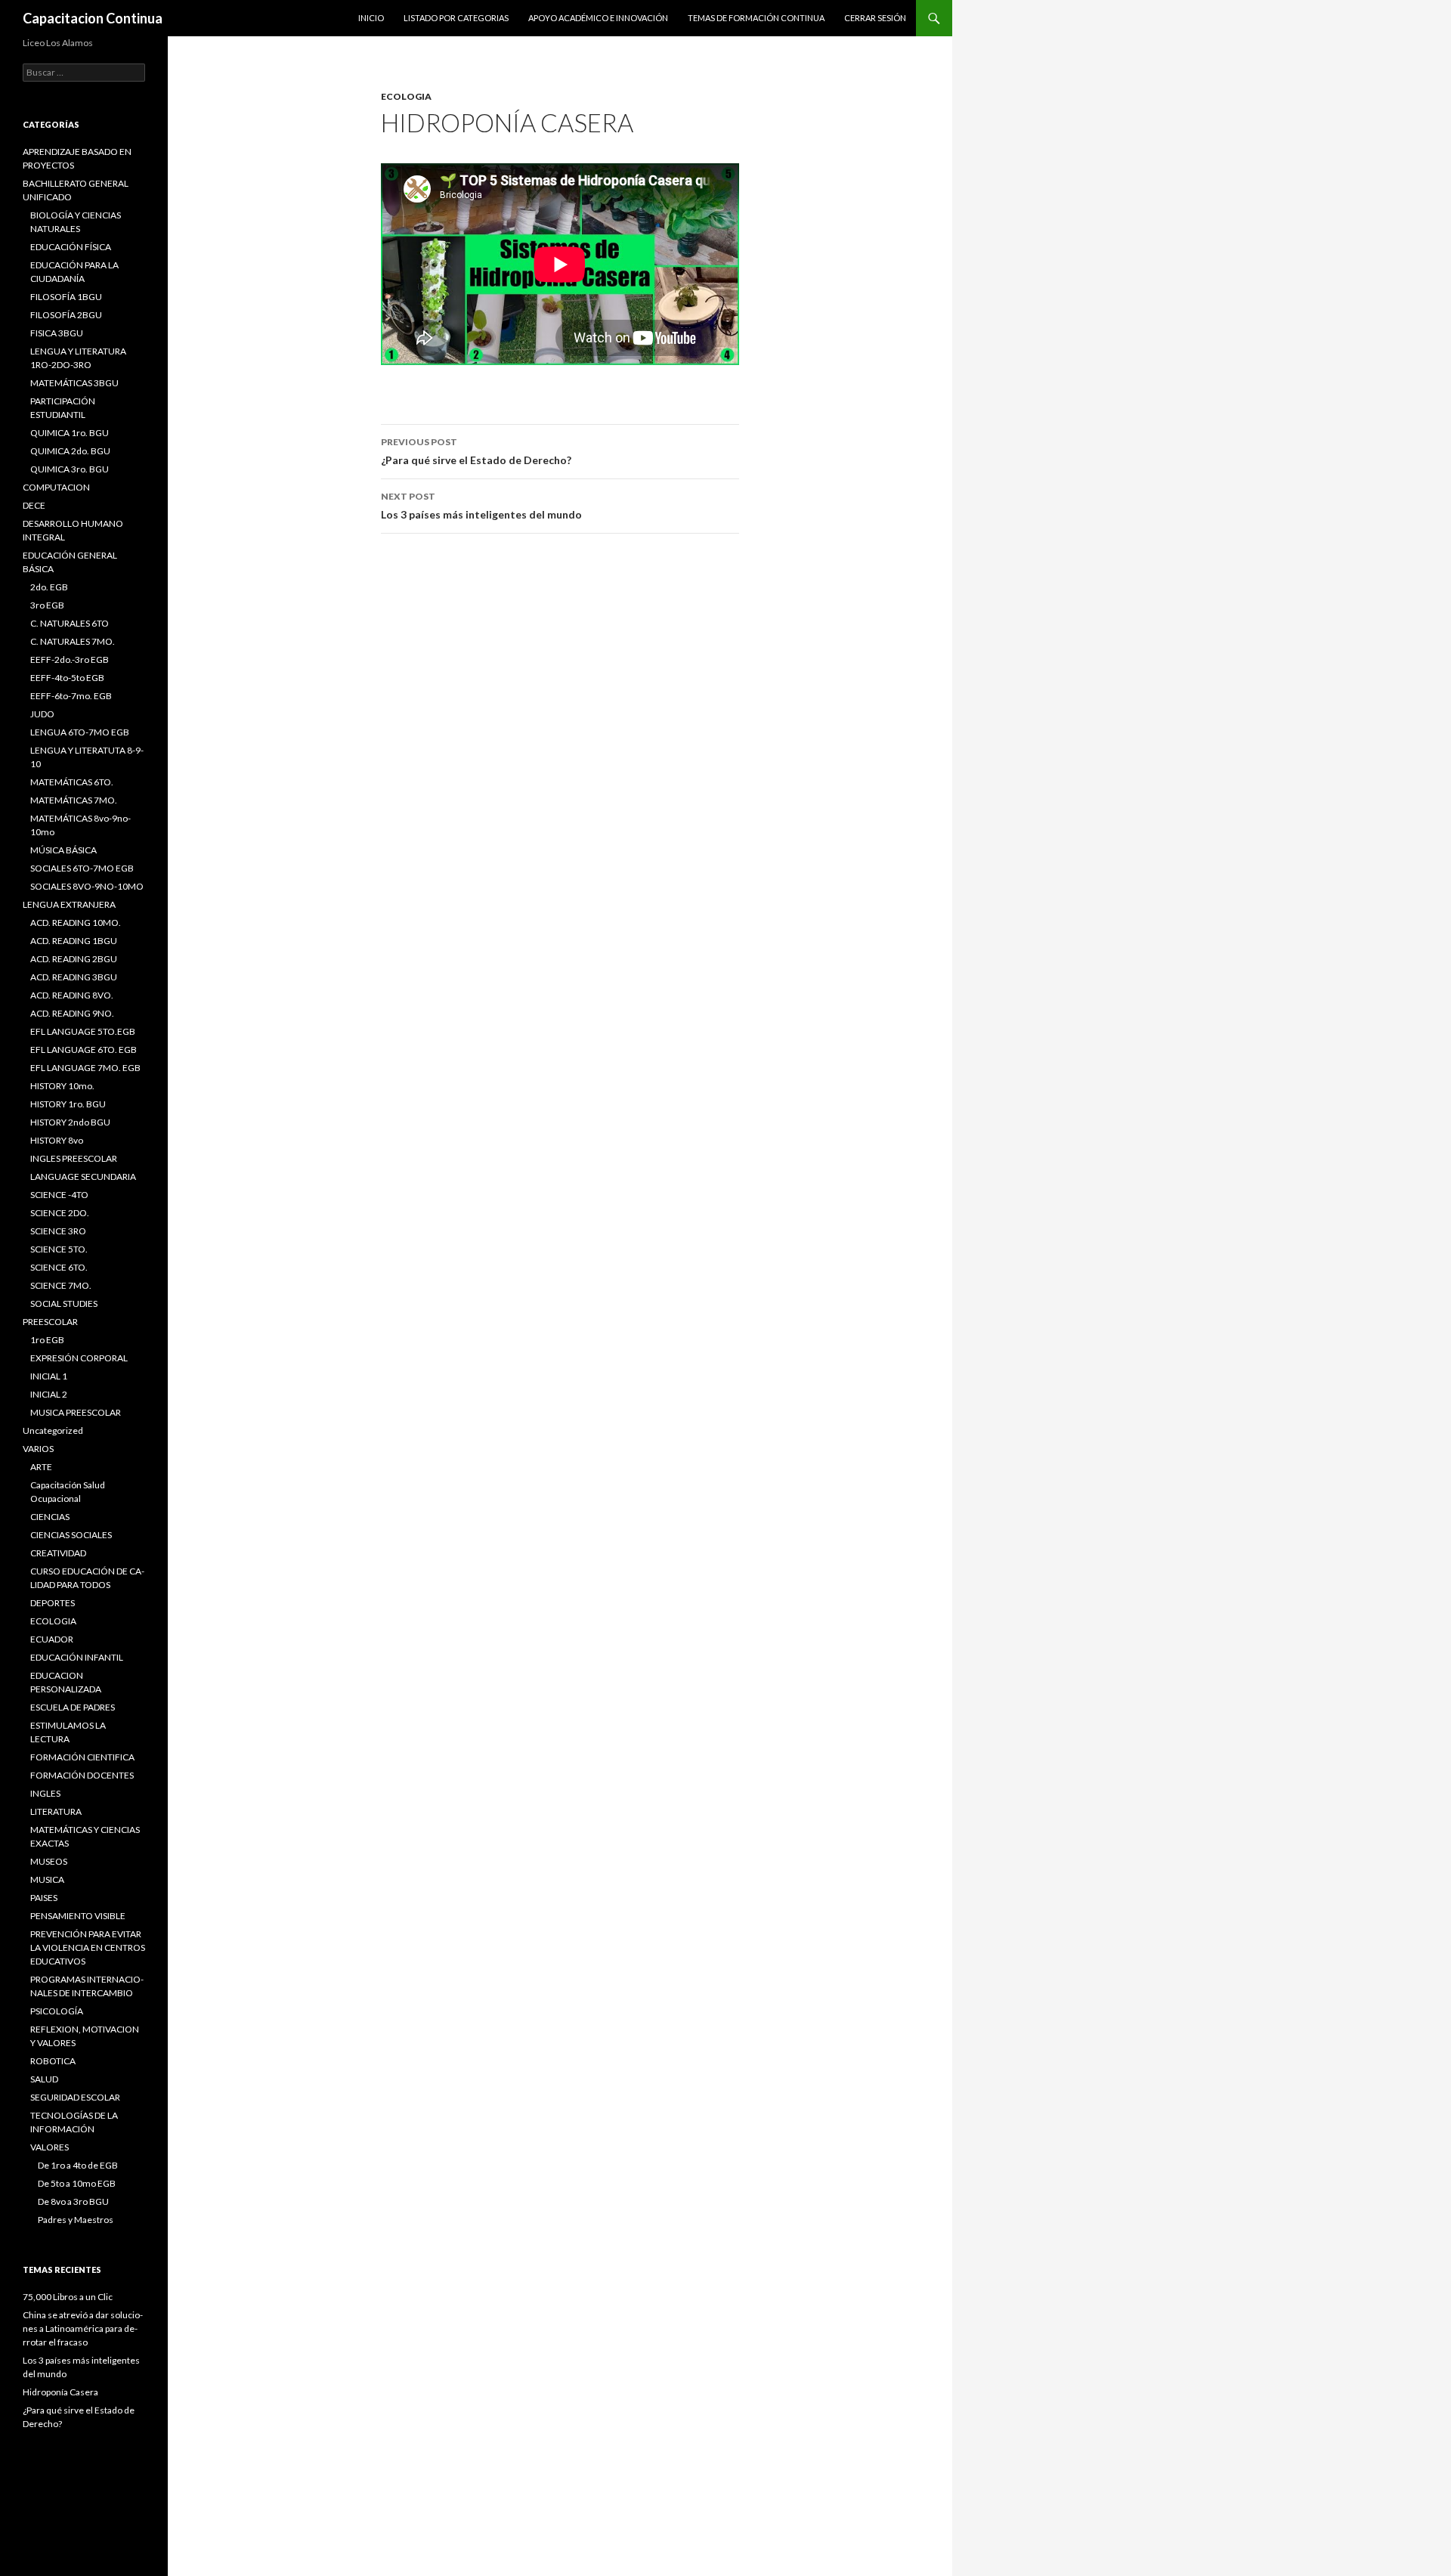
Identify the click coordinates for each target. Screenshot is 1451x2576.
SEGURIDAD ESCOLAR (75, 2097)
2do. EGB (49, 587)
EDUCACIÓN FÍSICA (71, 247)
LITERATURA (56, 1811)
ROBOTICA (53, 2061)
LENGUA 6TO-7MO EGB (80, 732)
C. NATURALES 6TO (70, 623)
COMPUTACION (56, 487)
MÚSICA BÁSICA (63, 850)
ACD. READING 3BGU (74, 977)
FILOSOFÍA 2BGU (66, 315)
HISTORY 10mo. (62, 1086)
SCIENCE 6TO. (59, 1267)
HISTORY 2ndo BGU (70, 1122)
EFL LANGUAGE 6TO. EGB (84, 1050)
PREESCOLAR (50, 1322)
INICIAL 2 (49, 1394)
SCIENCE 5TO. (59, 1249)
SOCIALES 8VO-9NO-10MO (87, 886)
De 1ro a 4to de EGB (78, 2165)
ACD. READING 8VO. (72, 995)
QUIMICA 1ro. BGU (70, 433)
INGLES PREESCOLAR (74, 1158)
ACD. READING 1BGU (74, 941)
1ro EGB (47, 1340)
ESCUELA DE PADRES (73, 1707)
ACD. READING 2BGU (74, 959)
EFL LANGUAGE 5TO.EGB (83, 1031)
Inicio (371, 18)
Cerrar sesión (875, 18)
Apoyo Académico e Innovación (598, 18)
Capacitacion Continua (93, 18)
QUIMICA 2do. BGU (70, 451)
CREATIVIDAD (58, 1553)
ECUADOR (52, 1639)
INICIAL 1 (49, 1376)
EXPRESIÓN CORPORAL (79, 1358)
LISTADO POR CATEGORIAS (456, 18)
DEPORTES (53, 1603)
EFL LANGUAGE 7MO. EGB (85, 1068)
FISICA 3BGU (57, 333)
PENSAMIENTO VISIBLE (78, 1916)
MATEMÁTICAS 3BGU (74, 383)
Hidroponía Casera (60, 2392)
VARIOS (38, 1449)
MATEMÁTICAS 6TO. (72, 782)
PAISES (44, 1898)
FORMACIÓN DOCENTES (82, 1775)
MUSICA (47, 1879)
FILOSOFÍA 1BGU (66, 297)
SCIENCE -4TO (59, 1195)
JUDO (42, 714)
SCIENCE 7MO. (61, 1285)
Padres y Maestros (76, 2220)
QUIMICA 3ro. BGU (70, 469)
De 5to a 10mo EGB (77, 2183)
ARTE (41, 1467)
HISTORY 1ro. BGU (68, 1104)
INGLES (45, 1793)
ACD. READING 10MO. (76, 923)
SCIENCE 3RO (58, 1231)
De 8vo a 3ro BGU (73, 2201)
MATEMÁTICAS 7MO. (74, 800)
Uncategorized (53, 1430)
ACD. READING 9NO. (72, 1013)
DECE (34, 505)
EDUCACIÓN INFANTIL (77, 1657)
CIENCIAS (50, 1517)
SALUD (44, 2079)
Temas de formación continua (756, 18)
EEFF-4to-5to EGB (67, 678)
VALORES (50, 2147)
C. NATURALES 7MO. (73, 641)
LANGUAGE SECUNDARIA (83, 1177)
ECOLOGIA (406, 96)
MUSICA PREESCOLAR (76, 1412)
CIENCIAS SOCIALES (71, 1535)
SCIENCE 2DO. (60, 1213)
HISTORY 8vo (57, 1140)
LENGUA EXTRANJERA (69, 904)
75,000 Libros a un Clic (68, 2297)
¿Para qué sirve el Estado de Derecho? (476, 451)
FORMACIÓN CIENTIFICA (82, 1757)
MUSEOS (49, 1861)
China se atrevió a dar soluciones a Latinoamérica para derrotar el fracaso (83, 2328)
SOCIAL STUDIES (64, 1303)
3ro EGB (47, 605)
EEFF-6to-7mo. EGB (71, 696)
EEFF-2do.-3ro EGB (70, 659)
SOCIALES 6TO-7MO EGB (82, 868)
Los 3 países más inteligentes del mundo (481, 506)
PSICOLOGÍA (57, 2011)
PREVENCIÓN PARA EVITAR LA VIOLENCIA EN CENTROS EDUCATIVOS (88, 1947)
